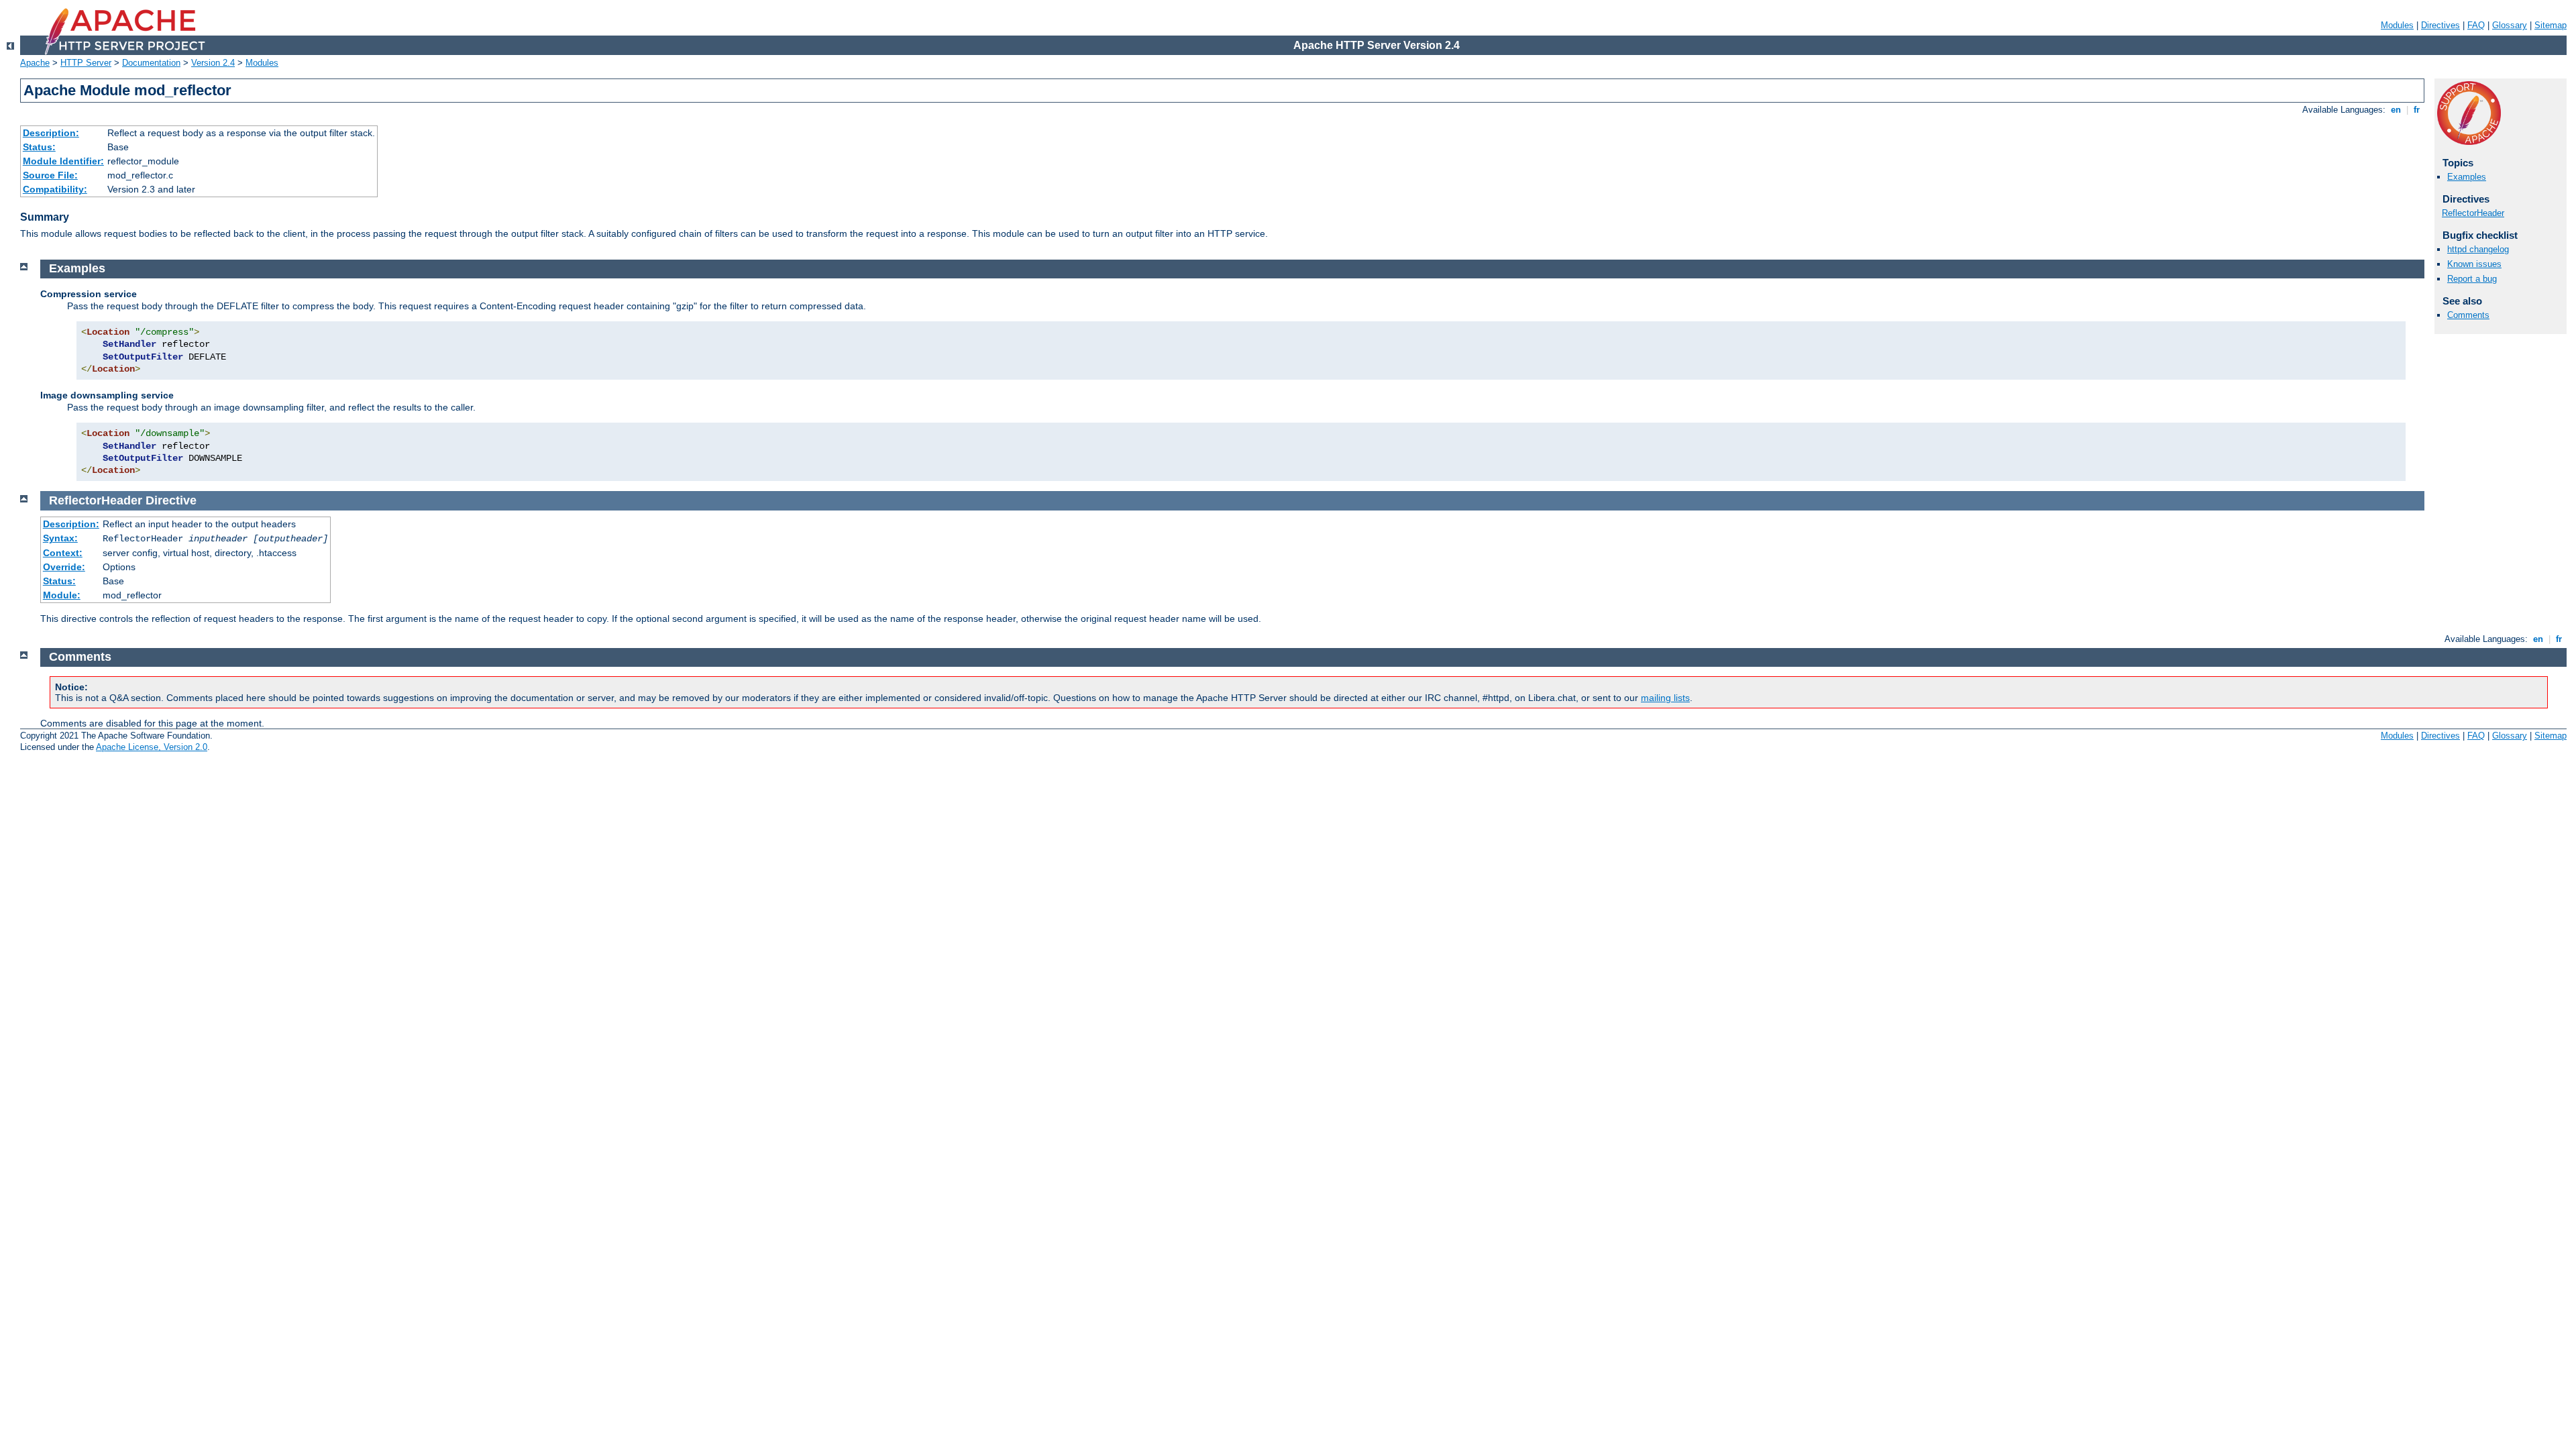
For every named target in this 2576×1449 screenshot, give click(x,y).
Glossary (2510, 25)
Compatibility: (55, 189)
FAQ (2476, 25)
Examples (2467, 177)
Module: (62, 595)
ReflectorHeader (2473, 213)
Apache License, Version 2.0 (152, 747)
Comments (2468, 315)
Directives (2440, 25)
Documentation (151, 63)
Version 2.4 (213, 63)
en (2396, 110)
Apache (35, 63)
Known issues (2474, 264)
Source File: (50, 175)
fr (2417, 110)
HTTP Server (86, 63)
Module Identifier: (63, 161)
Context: (63, 553)
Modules (2397, 25)
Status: (39, 147)
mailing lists (1665, 698)
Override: (64, 567)
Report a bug (2472, 279)
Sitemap (2551, 25)
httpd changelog (2478, 249)
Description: (51, 133)
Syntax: (60, 538)
